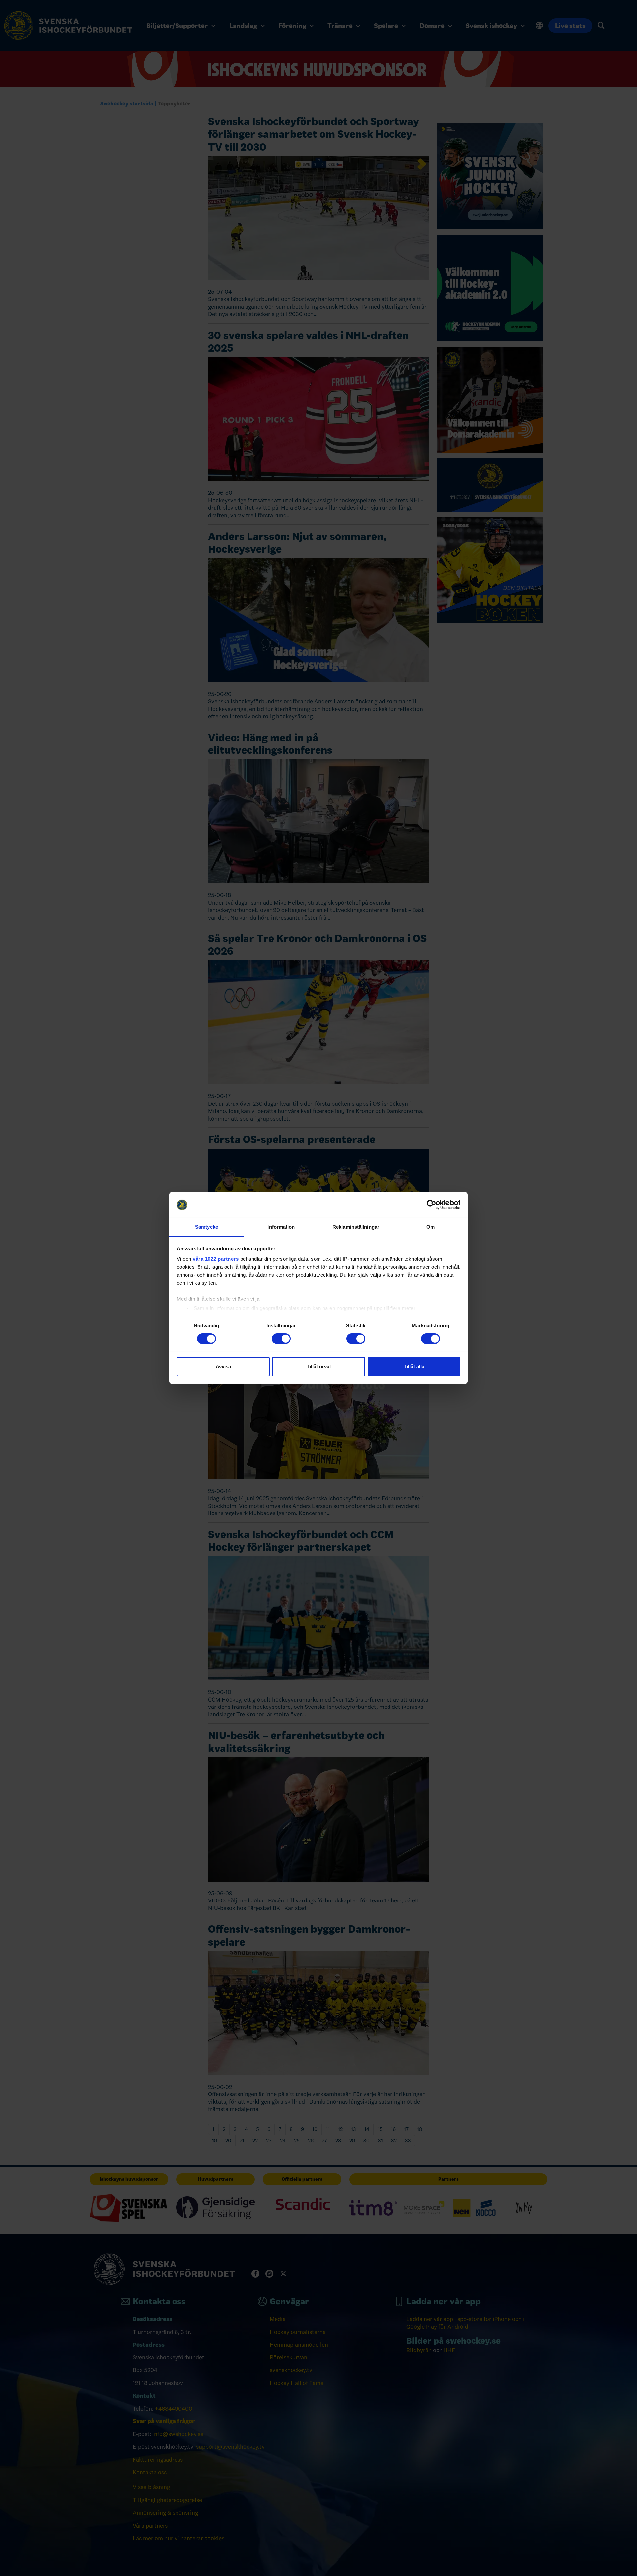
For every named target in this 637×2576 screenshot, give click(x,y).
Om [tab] (430, 1227)
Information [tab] (281, 1227)
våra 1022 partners (216, 1259)
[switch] (281, 1339)
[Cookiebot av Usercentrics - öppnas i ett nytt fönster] (431, 1205)
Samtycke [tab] (207, 1227)
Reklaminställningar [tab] (356, 1227)
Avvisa (223, 1366)
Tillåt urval (319, 1366)
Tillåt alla (414, 1366)
